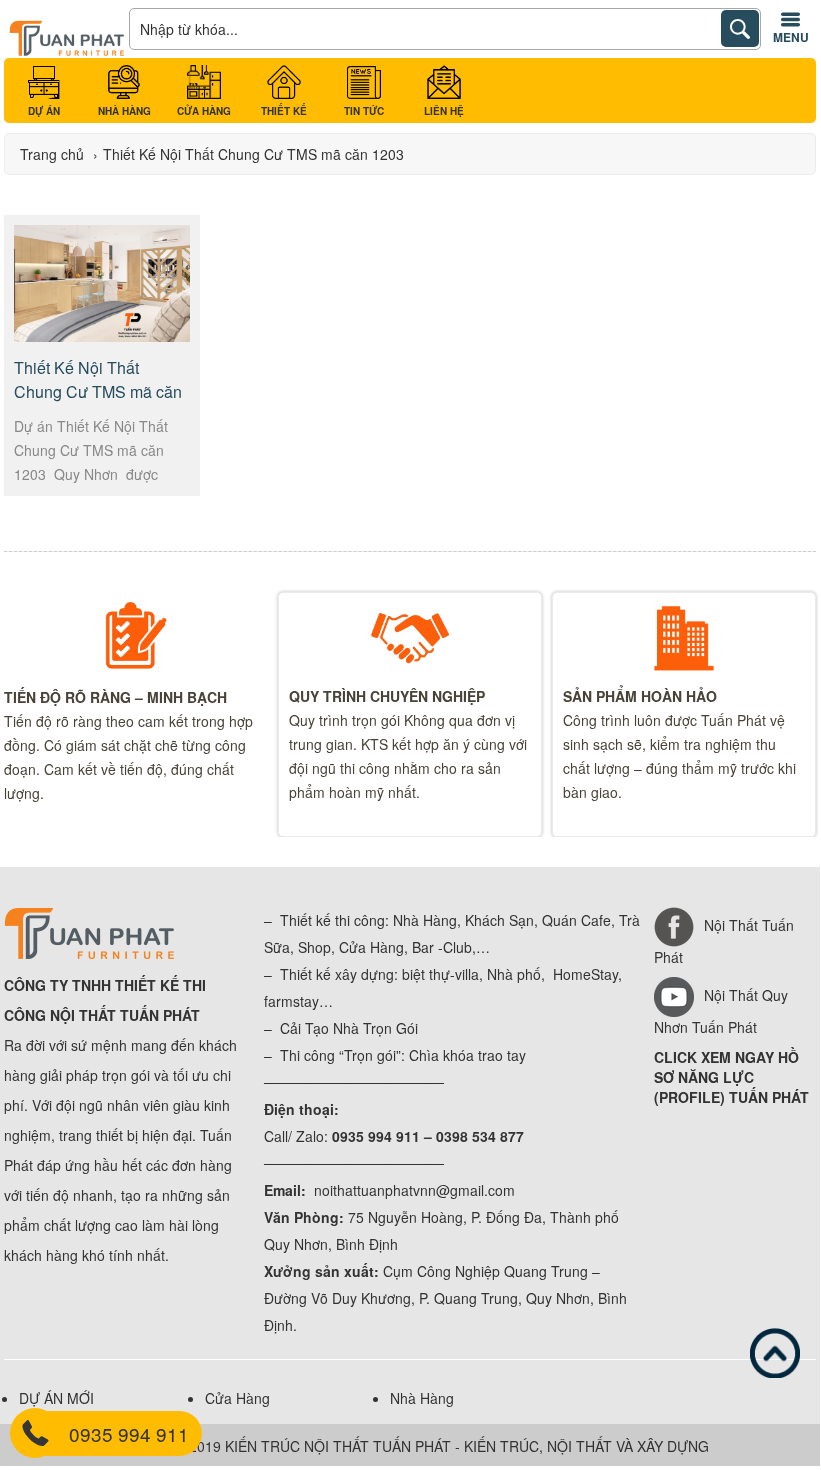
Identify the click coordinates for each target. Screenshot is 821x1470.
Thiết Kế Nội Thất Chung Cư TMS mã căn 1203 (98, 391)
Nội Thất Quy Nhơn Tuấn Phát (721, 1011)
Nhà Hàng (422, 1398)
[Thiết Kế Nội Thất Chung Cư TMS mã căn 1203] (101, 336)
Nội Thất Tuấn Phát (724, 941)
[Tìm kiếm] (740, 28)
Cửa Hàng (237, 1398)
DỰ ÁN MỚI (56, 1398)
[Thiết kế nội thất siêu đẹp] (66, 51)
